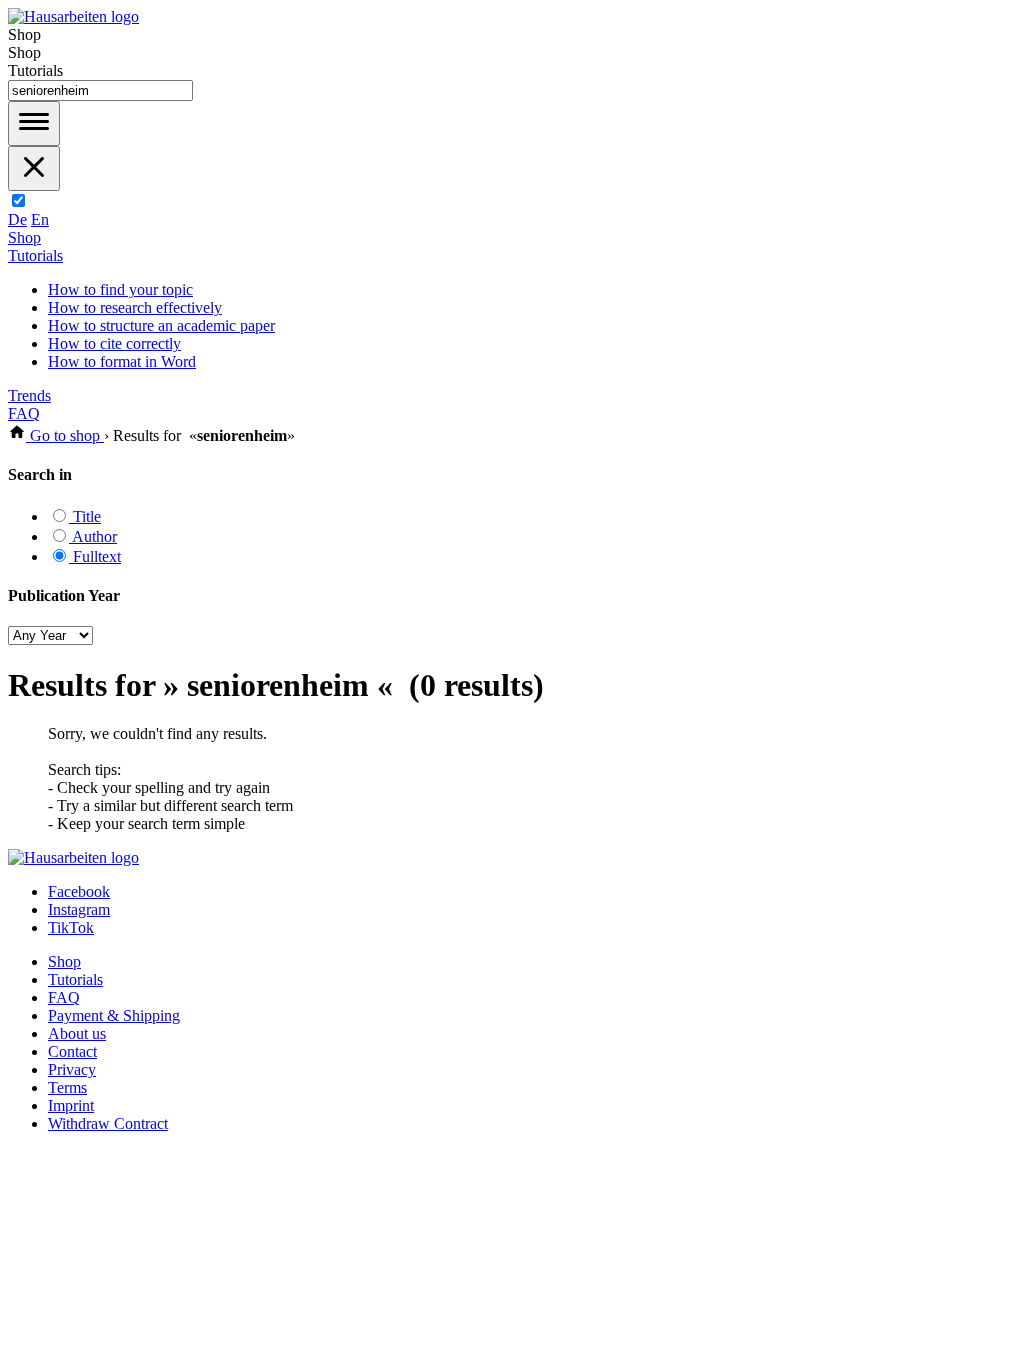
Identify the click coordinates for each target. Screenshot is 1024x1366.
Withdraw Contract (108, 1123)
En (40, 219)
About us (77, 1033)
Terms (67, 1087)
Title (85, 516)
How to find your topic (120, 289)
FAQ (24, 413)
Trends (29, 395)
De (17, 219)
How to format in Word (122, 361)
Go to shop (65, 435)
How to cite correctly (114, 343)
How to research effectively (135, 307)
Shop (24, 237)
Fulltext (95, 556)
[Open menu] (34, 123)
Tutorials (35, 255)
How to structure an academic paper (161, 325)
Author (93, 536)
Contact (72, 1051)
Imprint (71, 1105)
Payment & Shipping (114, 1015)
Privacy (72, 1069)
